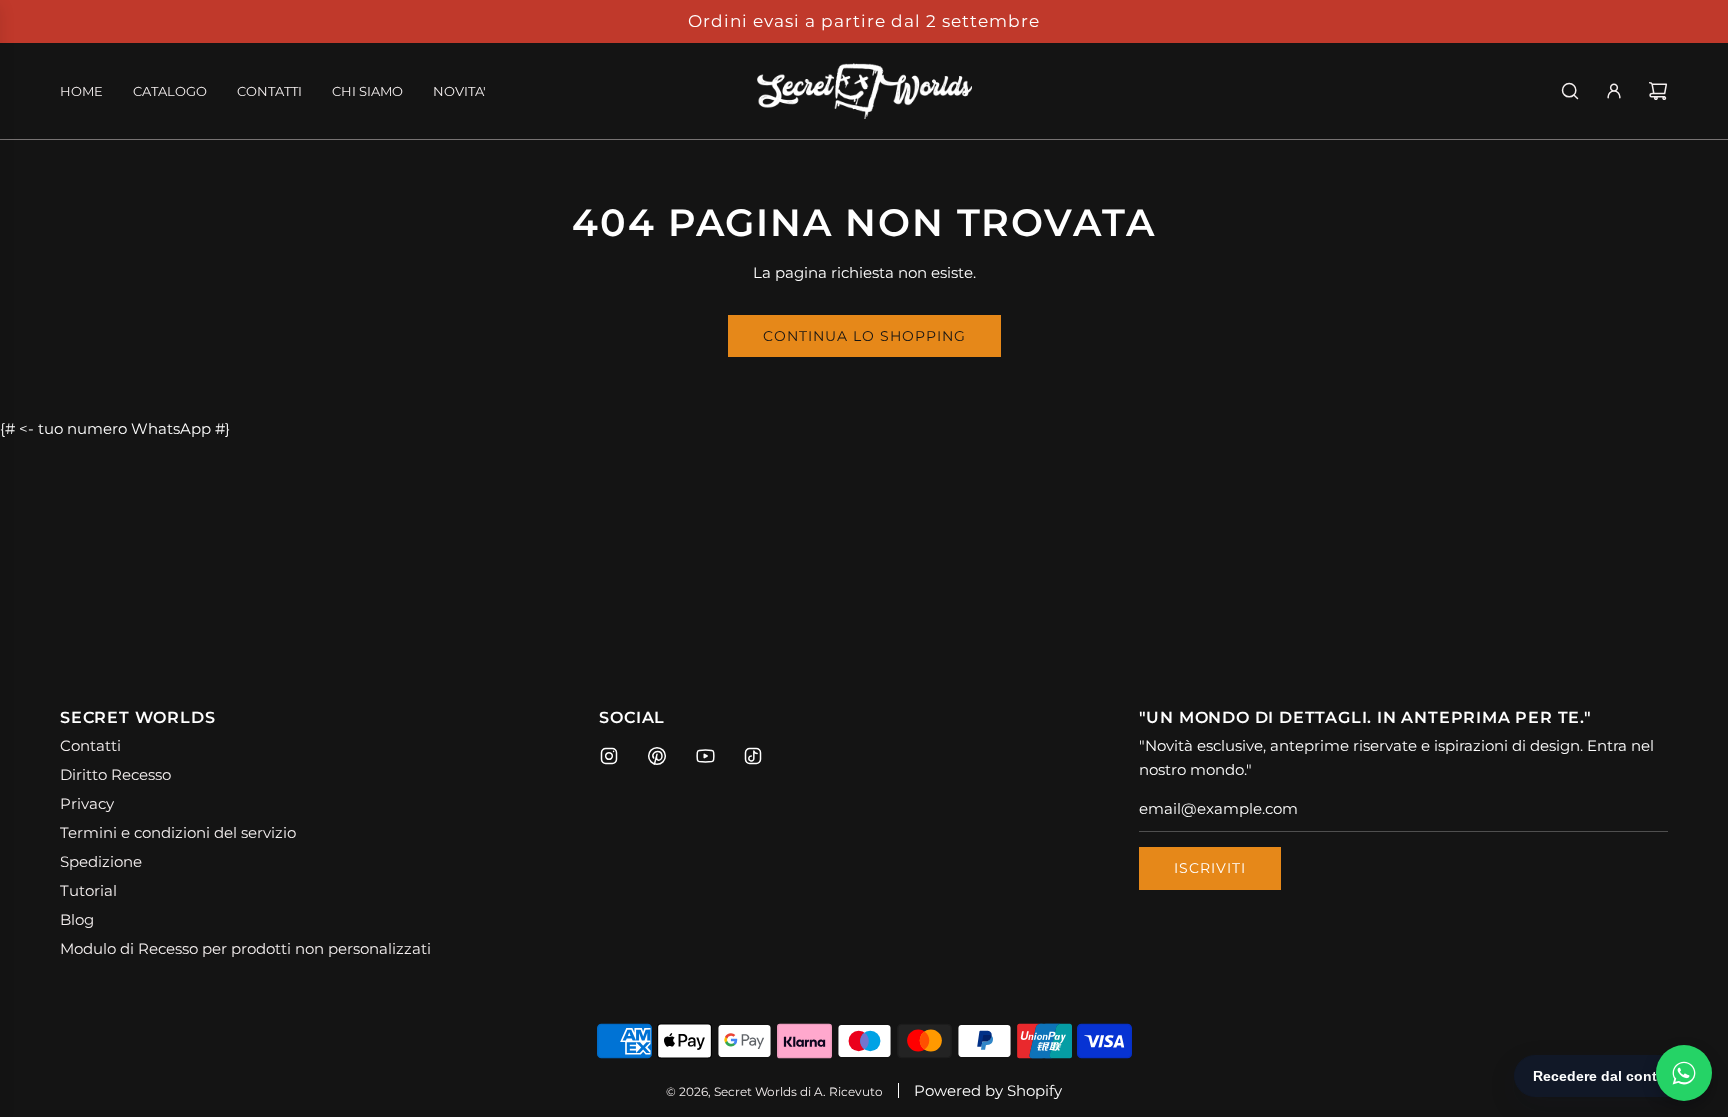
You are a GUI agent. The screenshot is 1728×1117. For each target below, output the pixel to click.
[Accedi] (1614, 91)
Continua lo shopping (864, 336)
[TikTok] (753, 756)
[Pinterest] (657, 756)
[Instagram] (609, 756)
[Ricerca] (1570, 91)
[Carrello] (1658, 91)
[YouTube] (705, 756)
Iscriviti (1210, 868)
